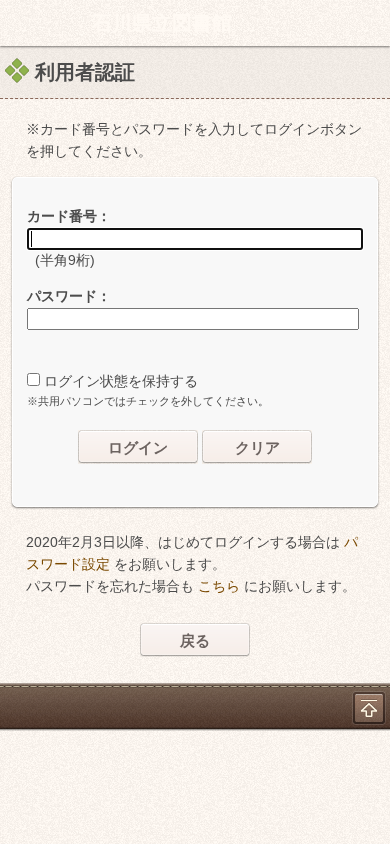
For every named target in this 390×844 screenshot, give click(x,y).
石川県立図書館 (162, 23)
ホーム (21, 23)
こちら (219, 586)
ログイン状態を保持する (121, 381)
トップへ (369, 708)
